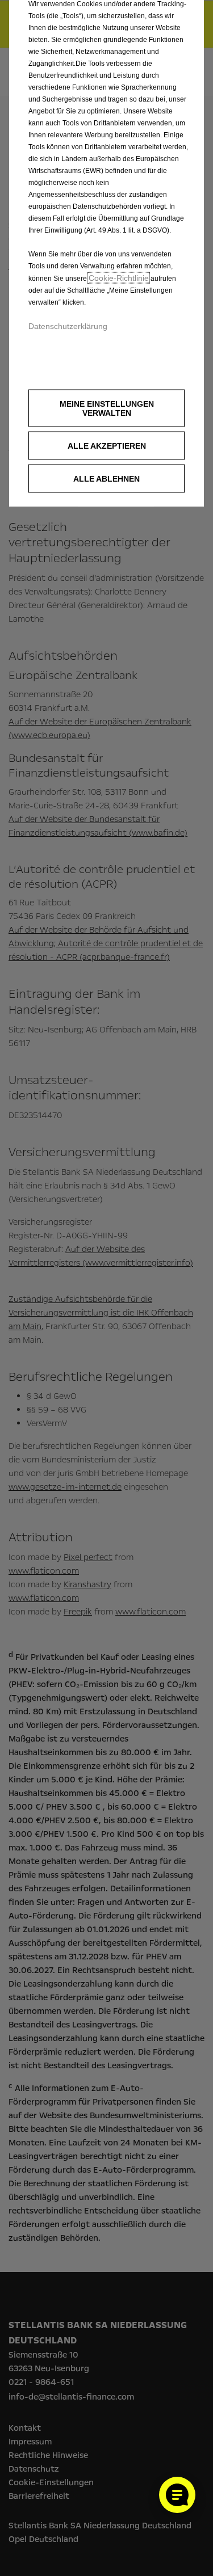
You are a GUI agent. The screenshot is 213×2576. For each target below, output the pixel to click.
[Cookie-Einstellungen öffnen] (177, 2495)
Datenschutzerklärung (68, 326)
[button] (106, 408)
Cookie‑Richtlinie (119, 278)
